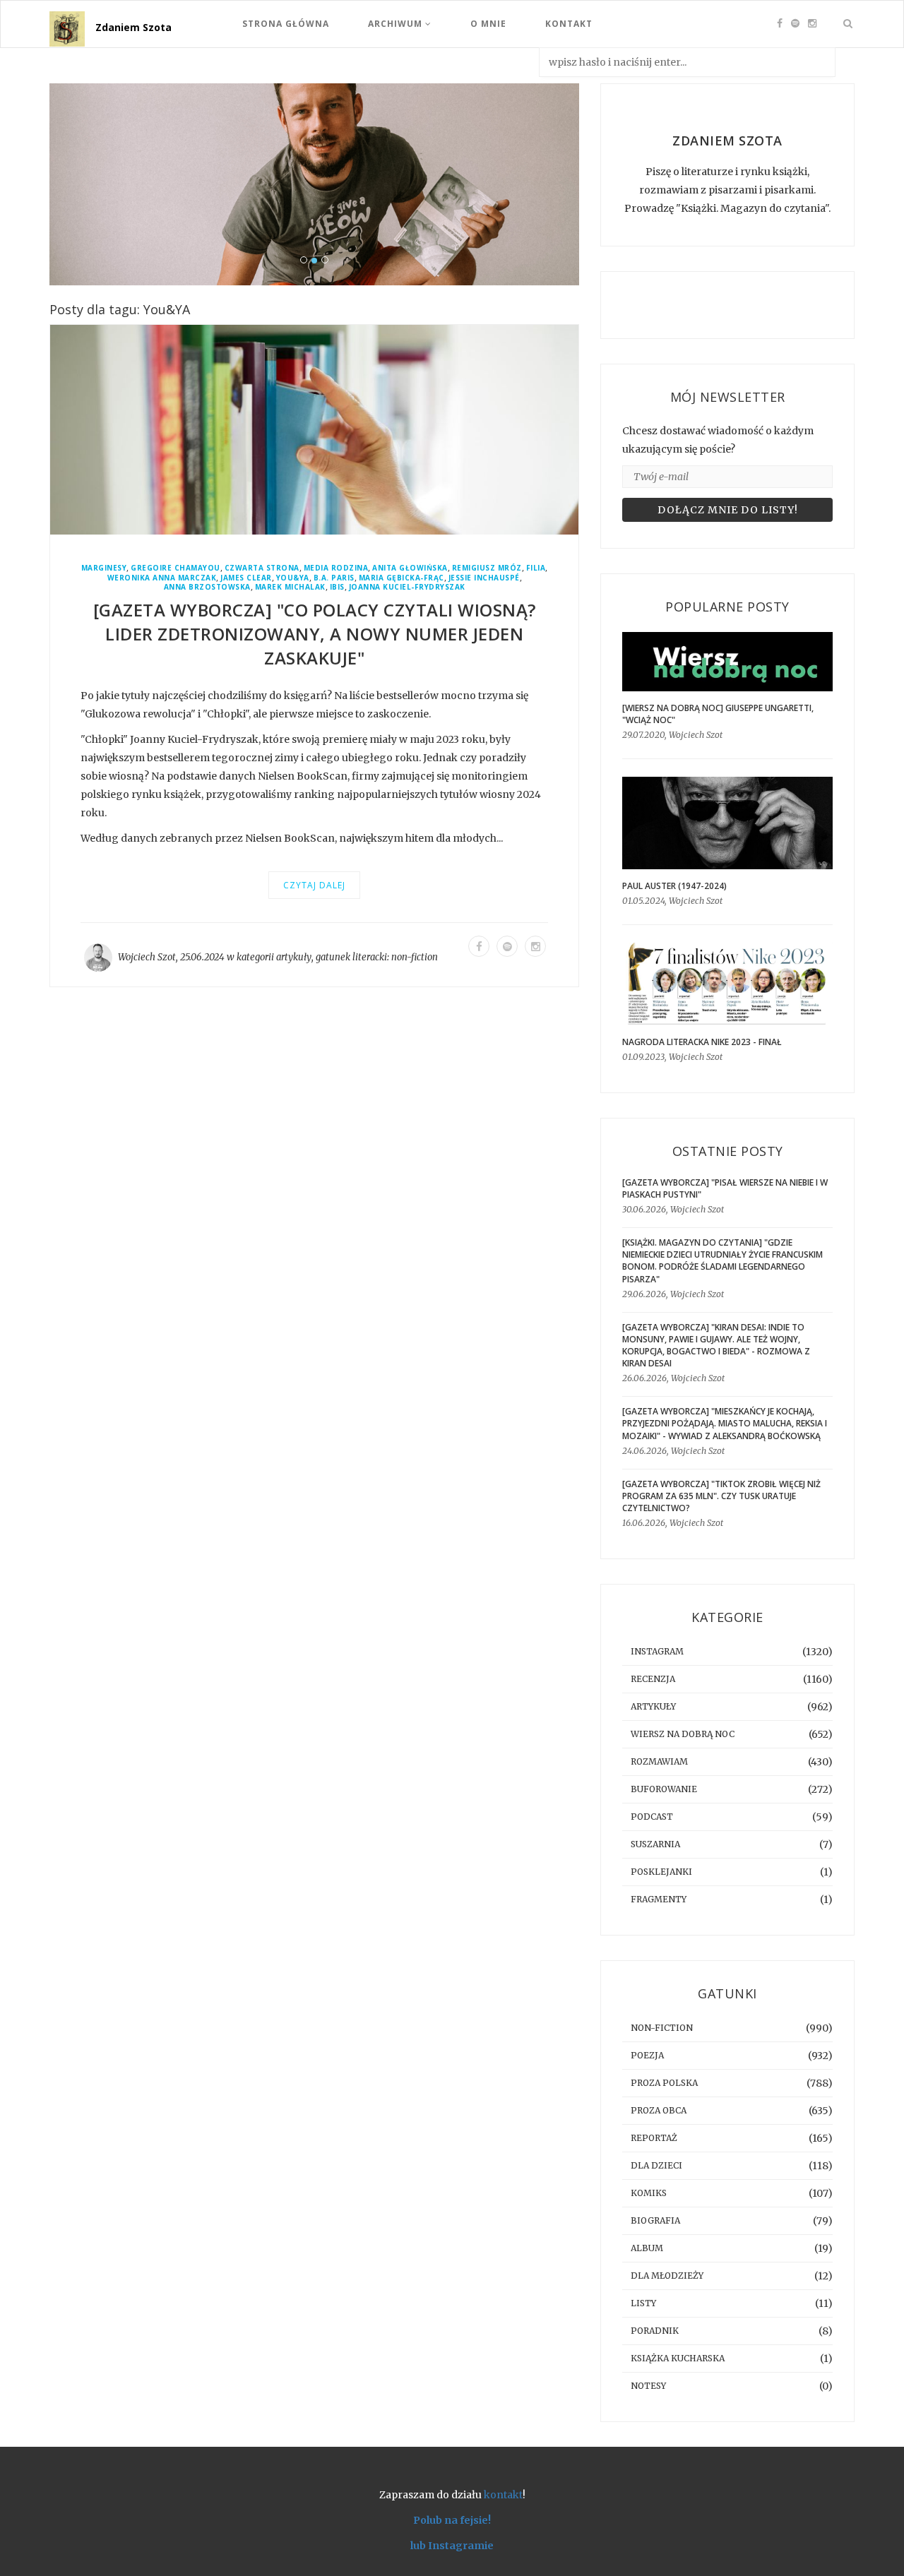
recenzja (653, 1679)
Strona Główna (286, 24)
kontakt (503, 2495)
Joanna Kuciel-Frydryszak (407, 587)
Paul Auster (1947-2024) (674, 886)
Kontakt (569, 24)
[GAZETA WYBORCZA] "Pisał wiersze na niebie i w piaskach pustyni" (725, 1188)
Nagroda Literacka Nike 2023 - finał (702, 1042)
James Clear (246, 578)
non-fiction (415, 957)
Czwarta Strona (262, 568)
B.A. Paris (334, 578)
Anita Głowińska (410, 568)
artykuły (294, 957)
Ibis (337, 587)
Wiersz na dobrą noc (683, 1734)
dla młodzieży (667, 2276)
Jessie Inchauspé (484, 578)
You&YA (293, 578)
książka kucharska (678, 2358)
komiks (649, 2193)
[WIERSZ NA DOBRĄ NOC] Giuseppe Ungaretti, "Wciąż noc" (718, 714)
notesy (648, 2386)
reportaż (654, 2138)
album (647, 2248)
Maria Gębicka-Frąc (402, 578)
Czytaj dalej (314, 885)
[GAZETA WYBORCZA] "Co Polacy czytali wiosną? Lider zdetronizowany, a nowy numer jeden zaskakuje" (315, 634)
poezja (647, 2055)
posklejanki (661, 1872)
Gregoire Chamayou (176, 568)
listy (643, 2303)
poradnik (655, 2331)
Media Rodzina (336, 568)
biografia (655, 2220)
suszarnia (655, 1844)
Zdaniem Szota (133, 27)
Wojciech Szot (147, 957)
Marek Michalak (290, 587)
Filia (536, 568)
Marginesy (104, 568)
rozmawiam (659, 1761)
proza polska (664, 2083)
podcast (652, 1817)
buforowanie (664, 1789)
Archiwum (397, 24)
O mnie (488, 24)
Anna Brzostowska (207, 587)
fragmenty (659, 1899)
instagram (657, 1651)
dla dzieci (656, 2165)
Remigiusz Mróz (487, 568)
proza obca (659, 2110)
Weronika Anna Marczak (162, 578)
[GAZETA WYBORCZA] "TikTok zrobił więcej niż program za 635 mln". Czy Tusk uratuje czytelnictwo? (721, 1496)
